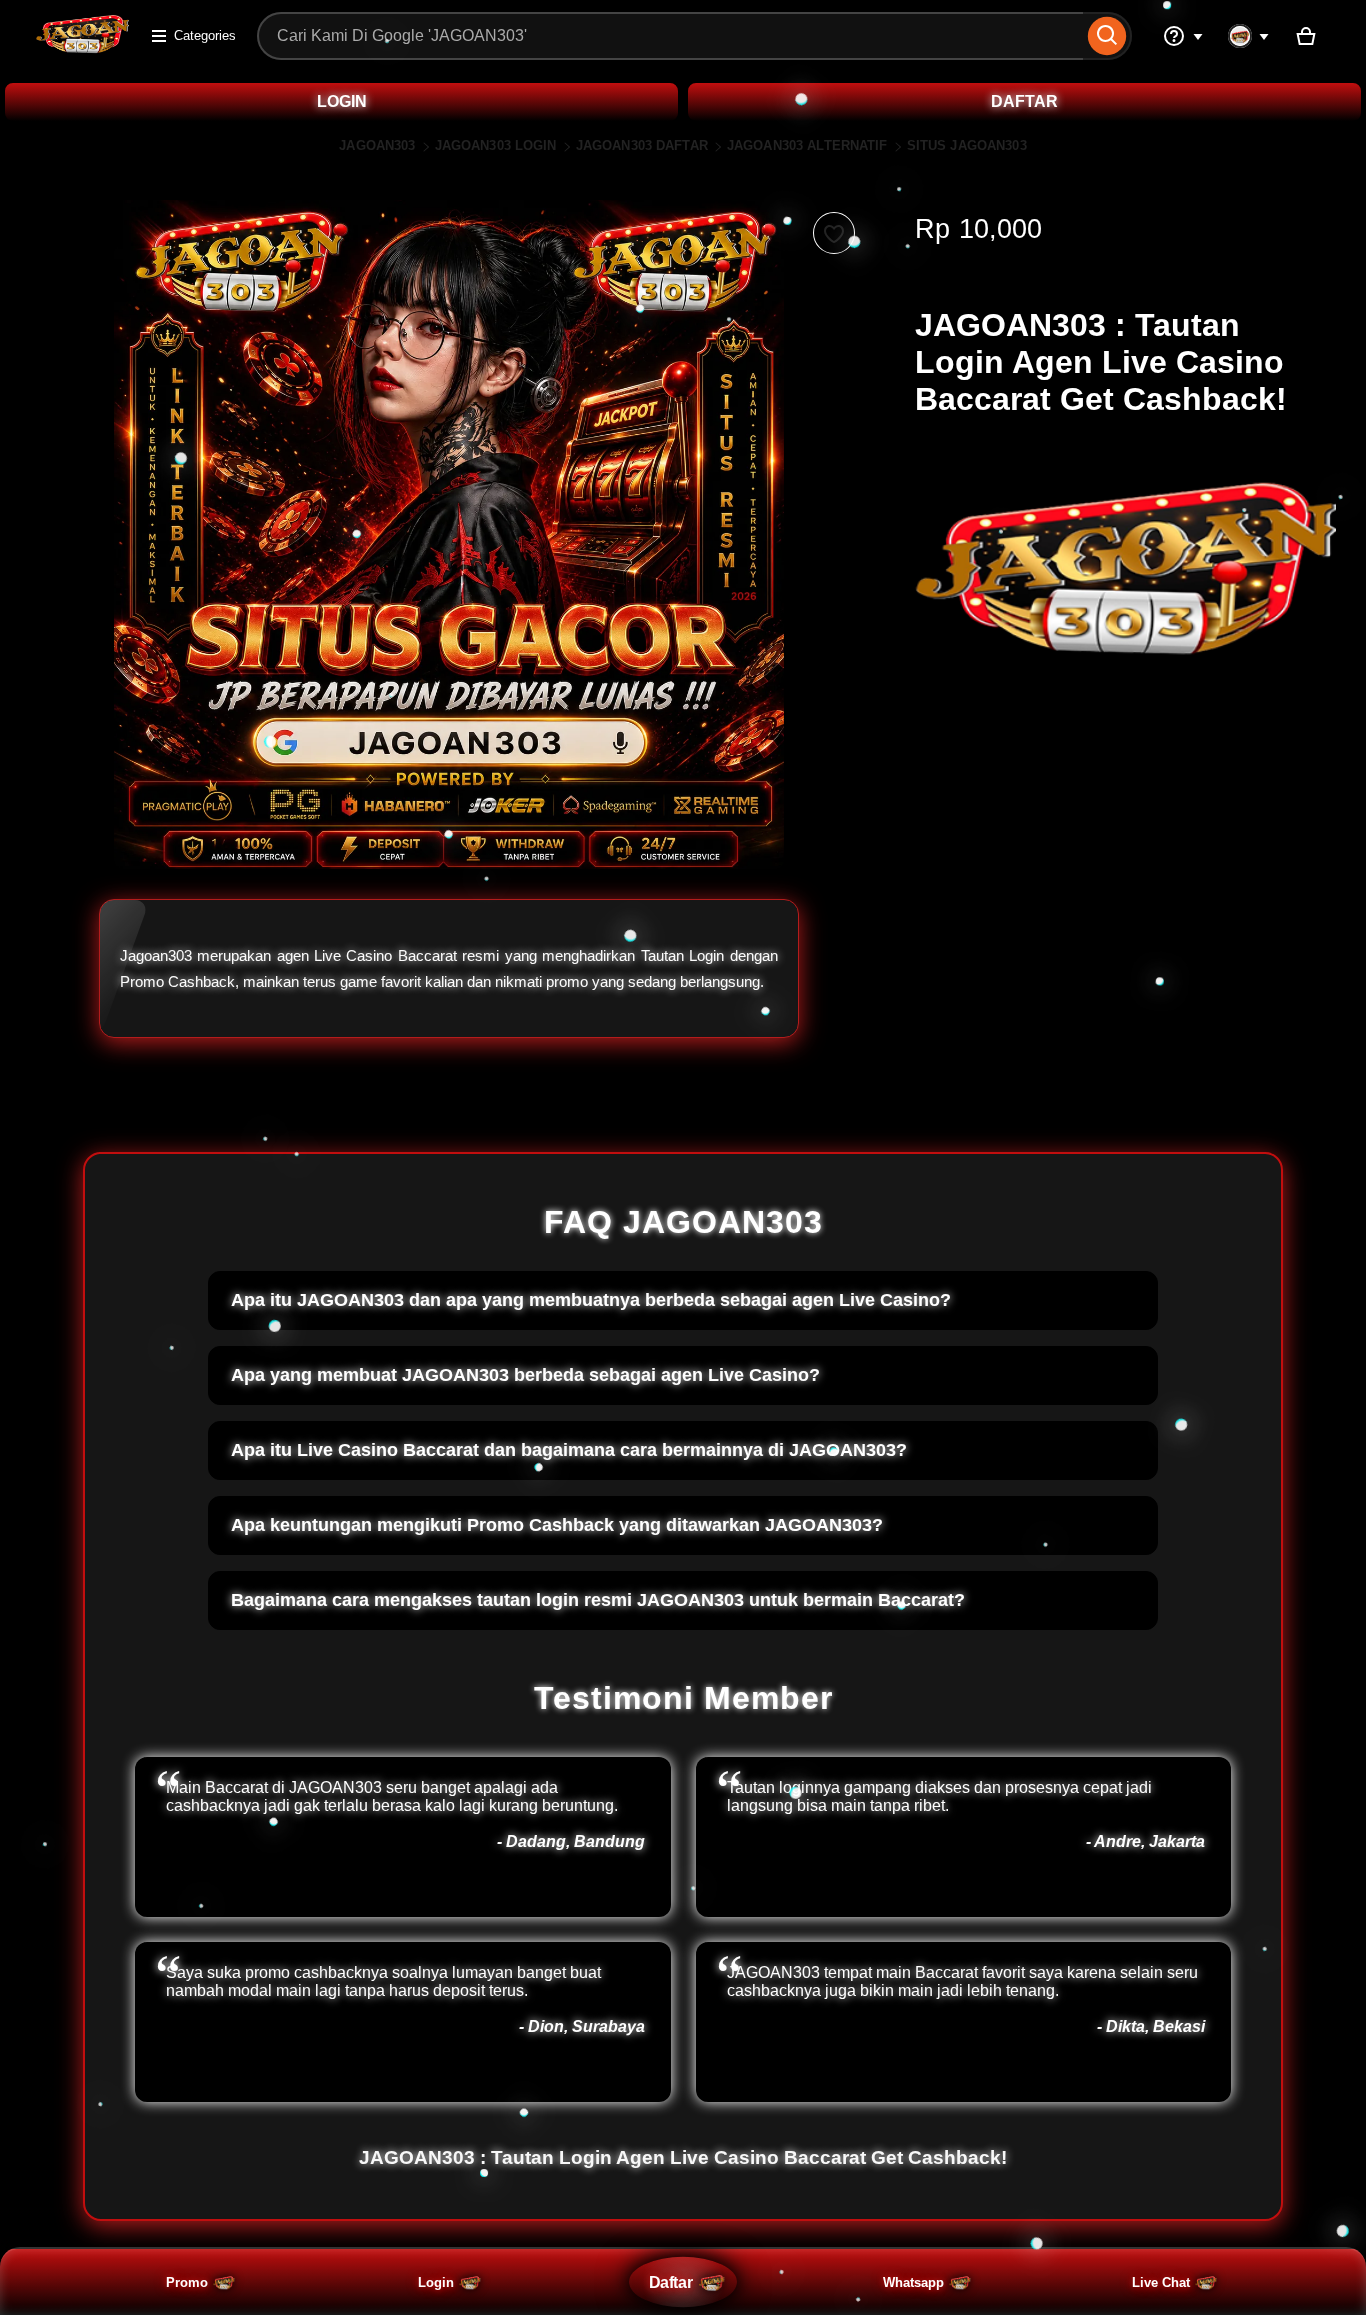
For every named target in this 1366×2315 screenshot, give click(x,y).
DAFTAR (1024, 101)
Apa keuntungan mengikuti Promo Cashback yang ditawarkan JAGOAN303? (557, 1525)
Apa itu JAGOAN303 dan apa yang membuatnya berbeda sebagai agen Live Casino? (591, 1300)
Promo (187, 2282)
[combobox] (670, 36)
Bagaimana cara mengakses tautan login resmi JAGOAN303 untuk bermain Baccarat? (598, 1600)
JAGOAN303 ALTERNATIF (807, 145)
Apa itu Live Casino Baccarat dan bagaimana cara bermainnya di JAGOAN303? (569, 1450)
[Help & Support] (1183, 36)
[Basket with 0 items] (1306, 36)
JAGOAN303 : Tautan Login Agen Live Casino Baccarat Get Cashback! (683, 2157)
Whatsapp (913, 2282)
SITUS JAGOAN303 (967, 145)
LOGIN (342, 101)
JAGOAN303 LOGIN (496, 145)
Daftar (670, 2282)
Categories (205, 35)
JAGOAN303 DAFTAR (642, 145)
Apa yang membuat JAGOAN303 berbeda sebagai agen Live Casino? (525, 1375)
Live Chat (1161, 2282)
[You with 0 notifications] (1249, 36)
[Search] (1107, 36)
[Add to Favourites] (834, 233)
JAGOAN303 (377, 145)
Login (436, 2282)
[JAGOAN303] (82, 48)
